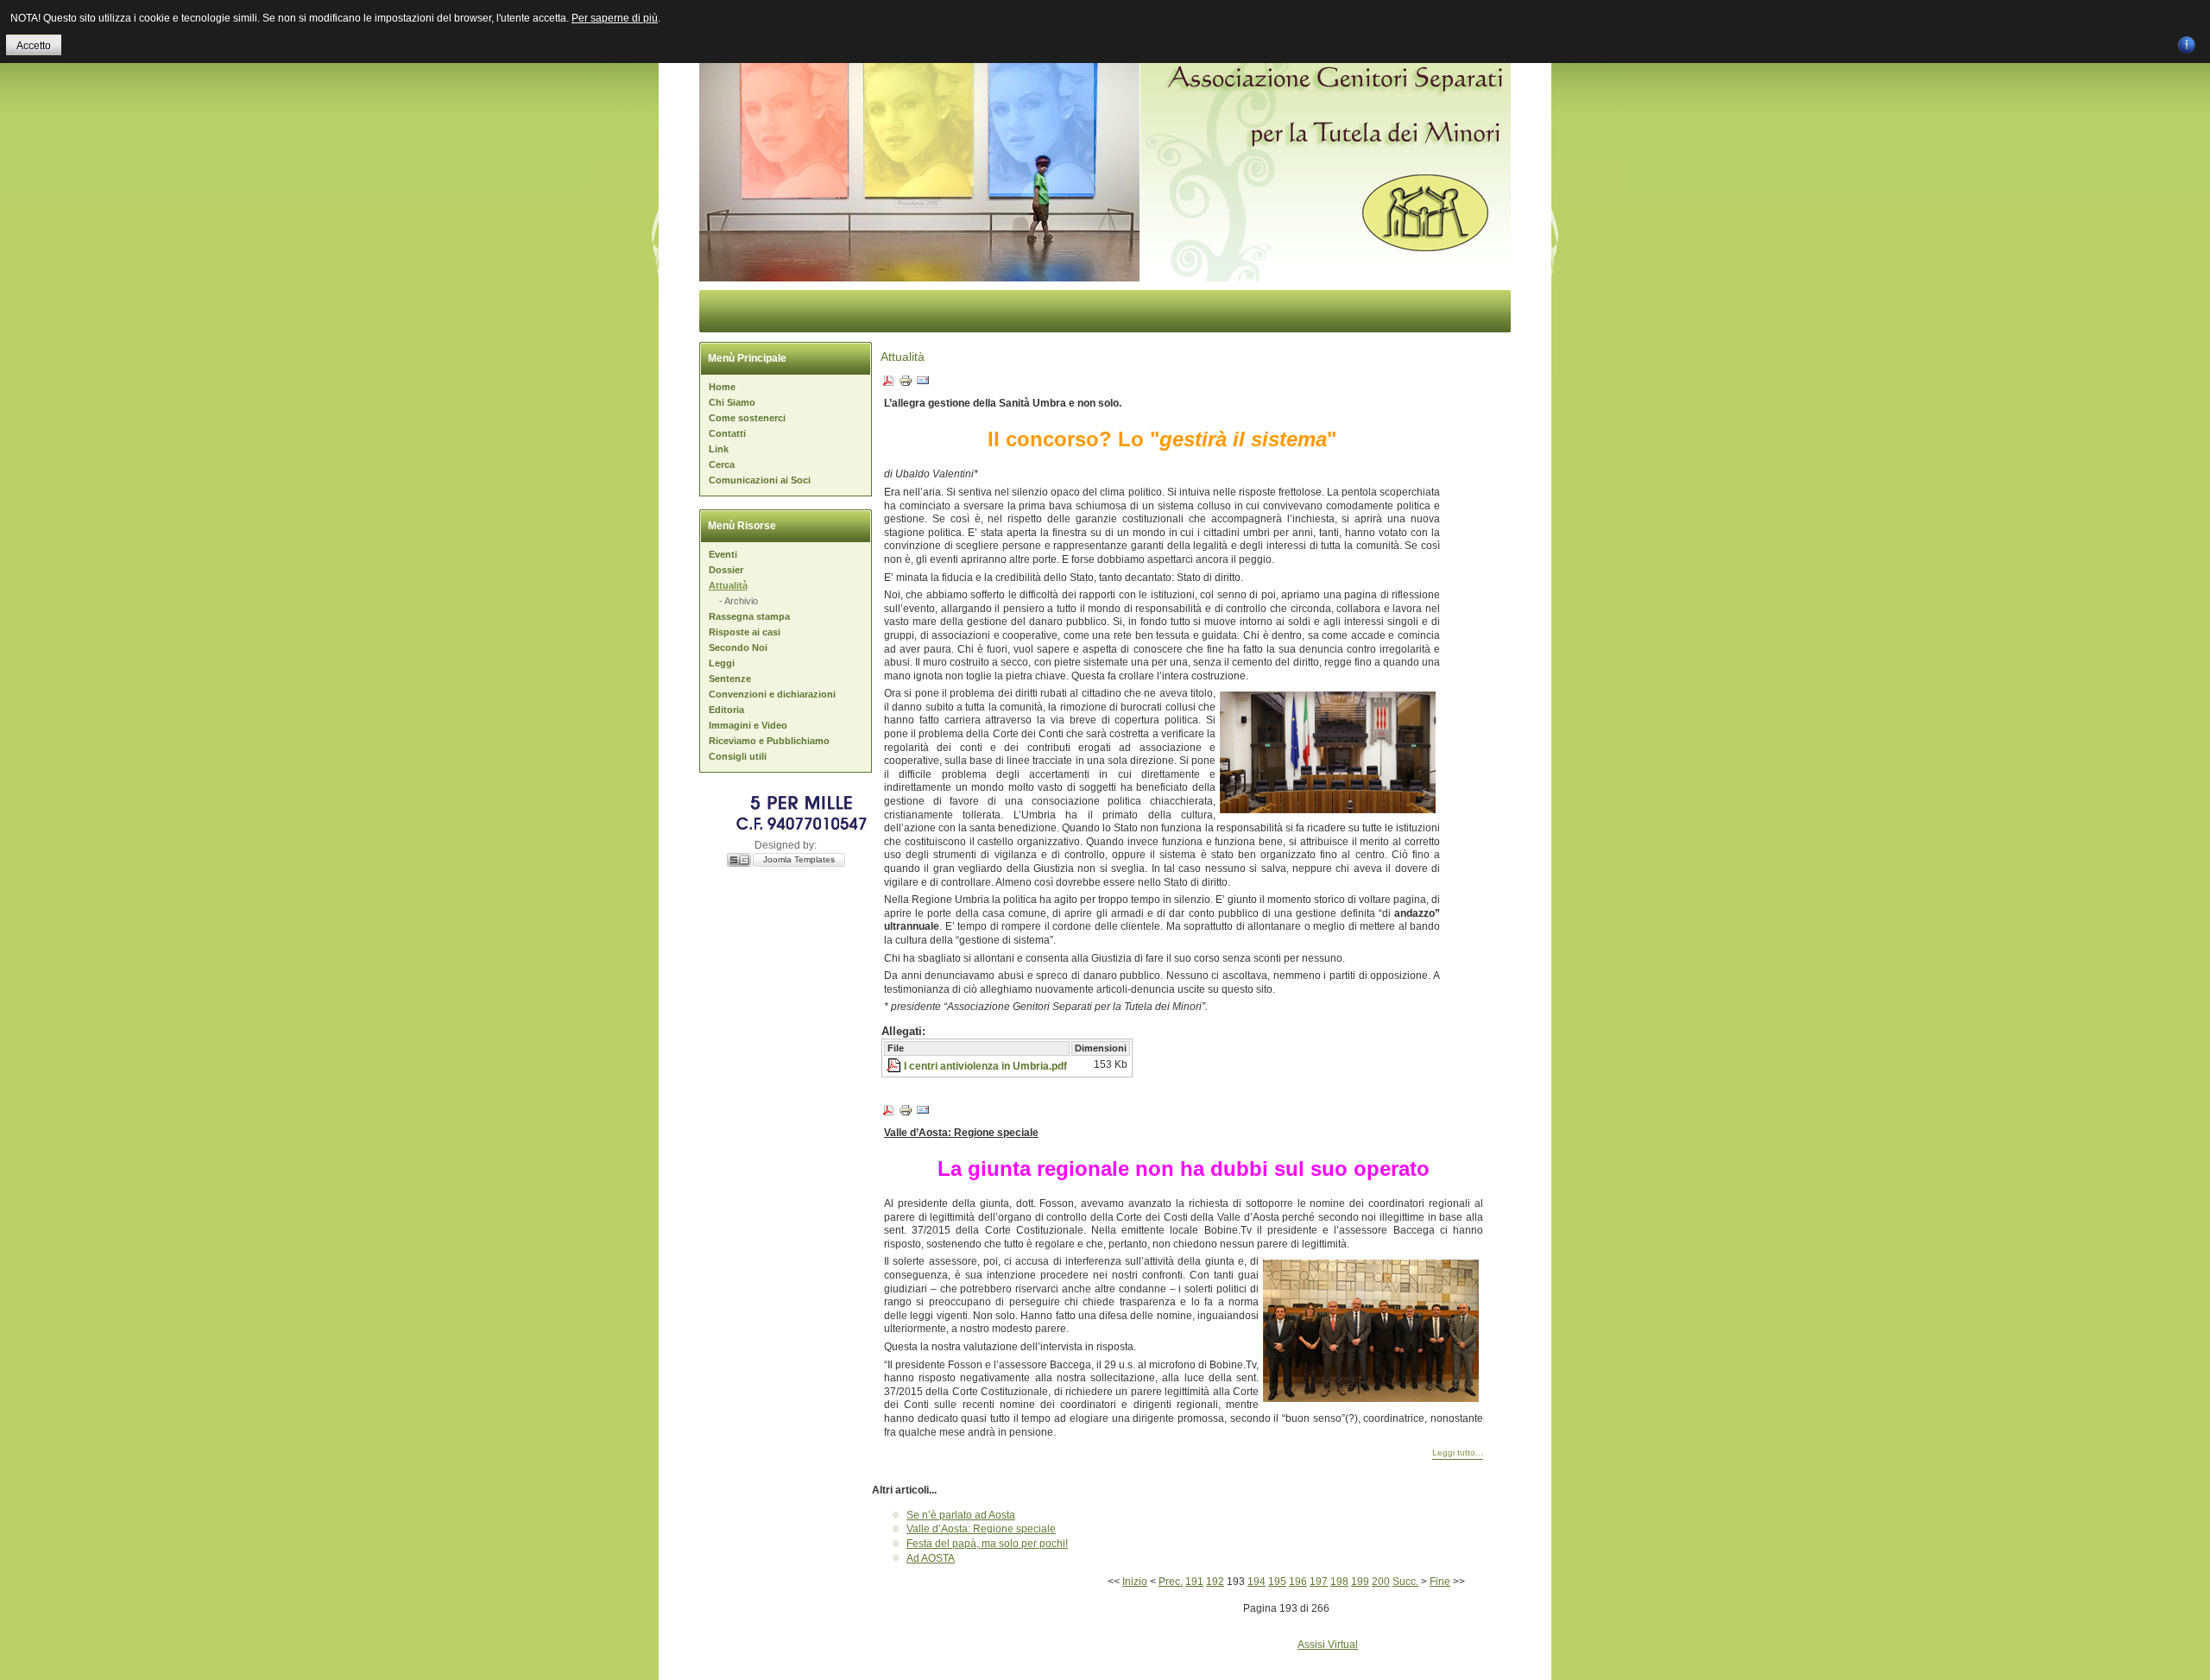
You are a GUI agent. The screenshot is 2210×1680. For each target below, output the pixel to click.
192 (1215, 1582)
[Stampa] (906, 384)
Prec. (1171, 1582)
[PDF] (888, 384)
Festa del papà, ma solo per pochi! (987, 1544)
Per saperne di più (615, 18)
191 (1194, 1582)
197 (1319, 1582)
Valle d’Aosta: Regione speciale (981, 1529)
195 (1277, 1582)
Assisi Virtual (1328, 1645)
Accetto (34, 46)
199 (1360, 1582)
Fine (1440, 1582)
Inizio (1135, 1582)
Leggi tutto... (1458, 1453)
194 (1257, 1582)
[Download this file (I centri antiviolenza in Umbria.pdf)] (895, 1066)
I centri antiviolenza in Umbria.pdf (985, 1066)
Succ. (1405, 1582)
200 (1381, 1582)
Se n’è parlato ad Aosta (961, 1515)
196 (1298, 1582)
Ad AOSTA (931, 1558)
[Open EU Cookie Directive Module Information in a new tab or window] (2187, 42)
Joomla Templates (799, 859)
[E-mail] (923, 384)
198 (1339, 1582)
